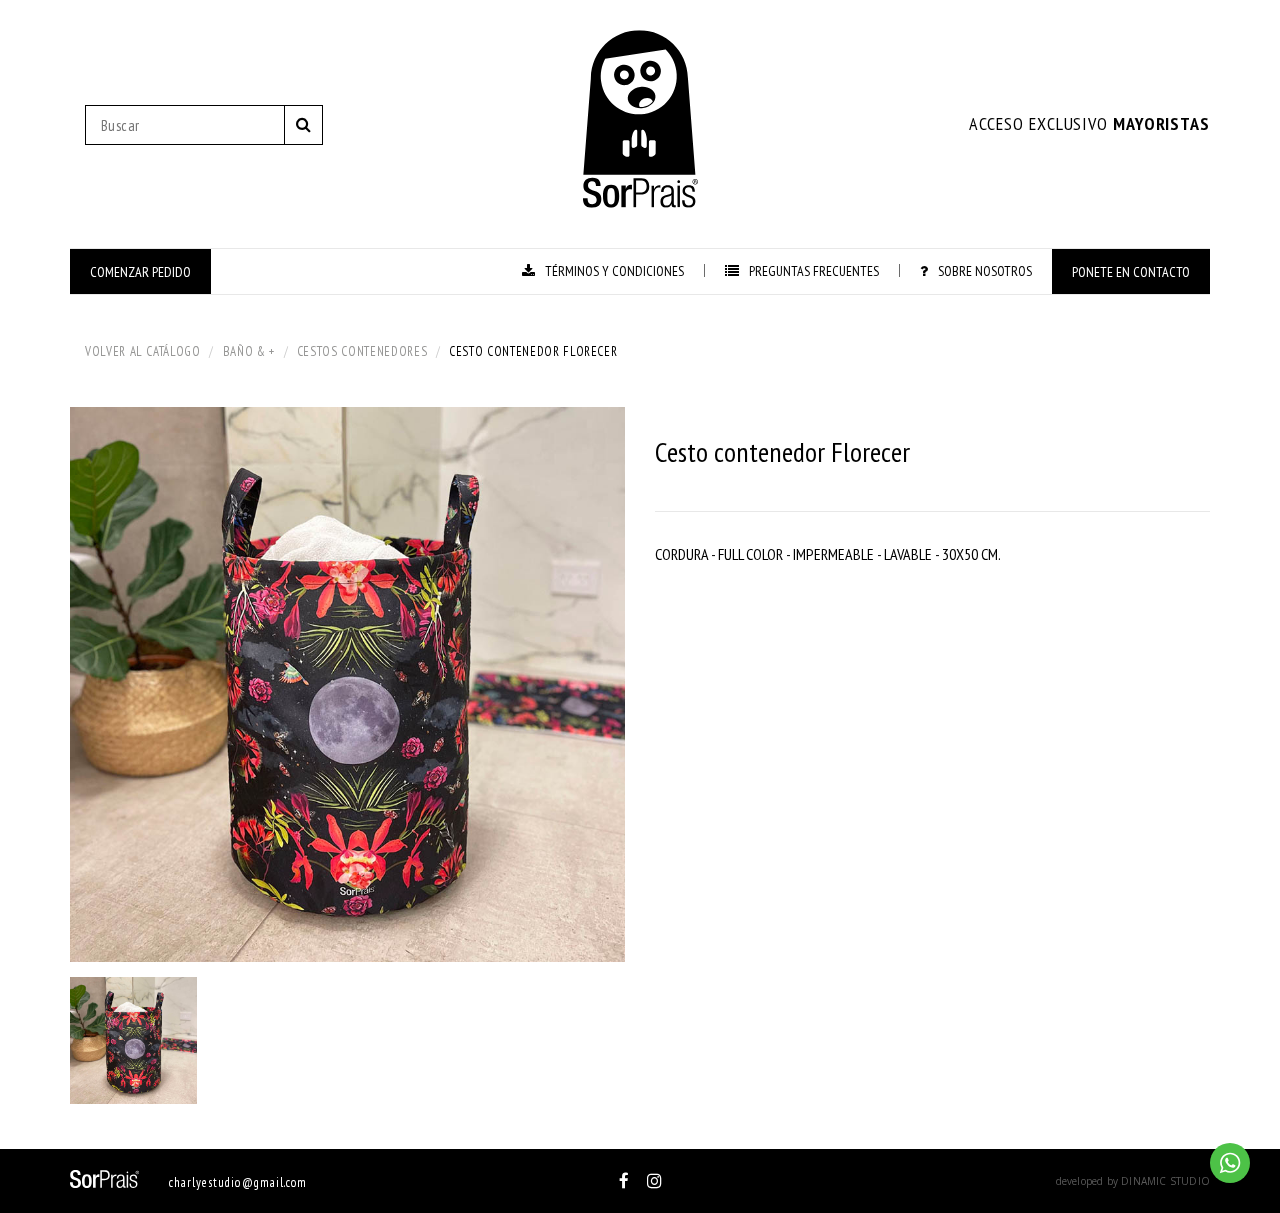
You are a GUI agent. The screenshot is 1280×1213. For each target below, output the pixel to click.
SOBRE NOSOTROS (985, 271)
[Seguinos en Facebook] (624, 1180)
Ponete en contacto (1131, 272)
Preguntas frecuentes (814, 271)
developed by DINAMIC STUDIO (1133, 1181)
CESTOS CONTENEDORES (362, 351)
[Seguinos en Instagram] (654, 1180)
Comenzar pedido (140, 272)
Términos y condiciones (614, 271)
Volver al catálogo (143, 351)
